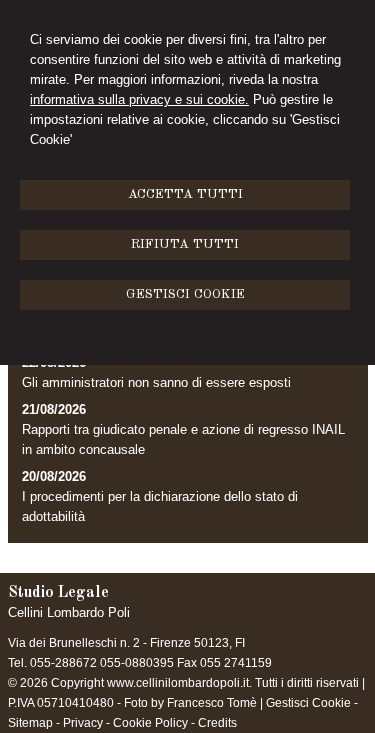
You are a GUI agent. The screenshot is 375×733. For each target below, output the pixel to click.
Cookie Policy (150, 723)
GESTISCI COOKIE (185, 294)
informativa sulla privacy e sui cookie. (139, 99)
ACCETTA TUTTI (185, 194)
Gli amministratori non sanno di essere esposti (156, 382)
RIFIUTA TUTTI (185, 244)
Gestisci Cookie (308, 703)
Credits (217, 723)
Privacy (83, 723)
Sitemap (30, 723)
